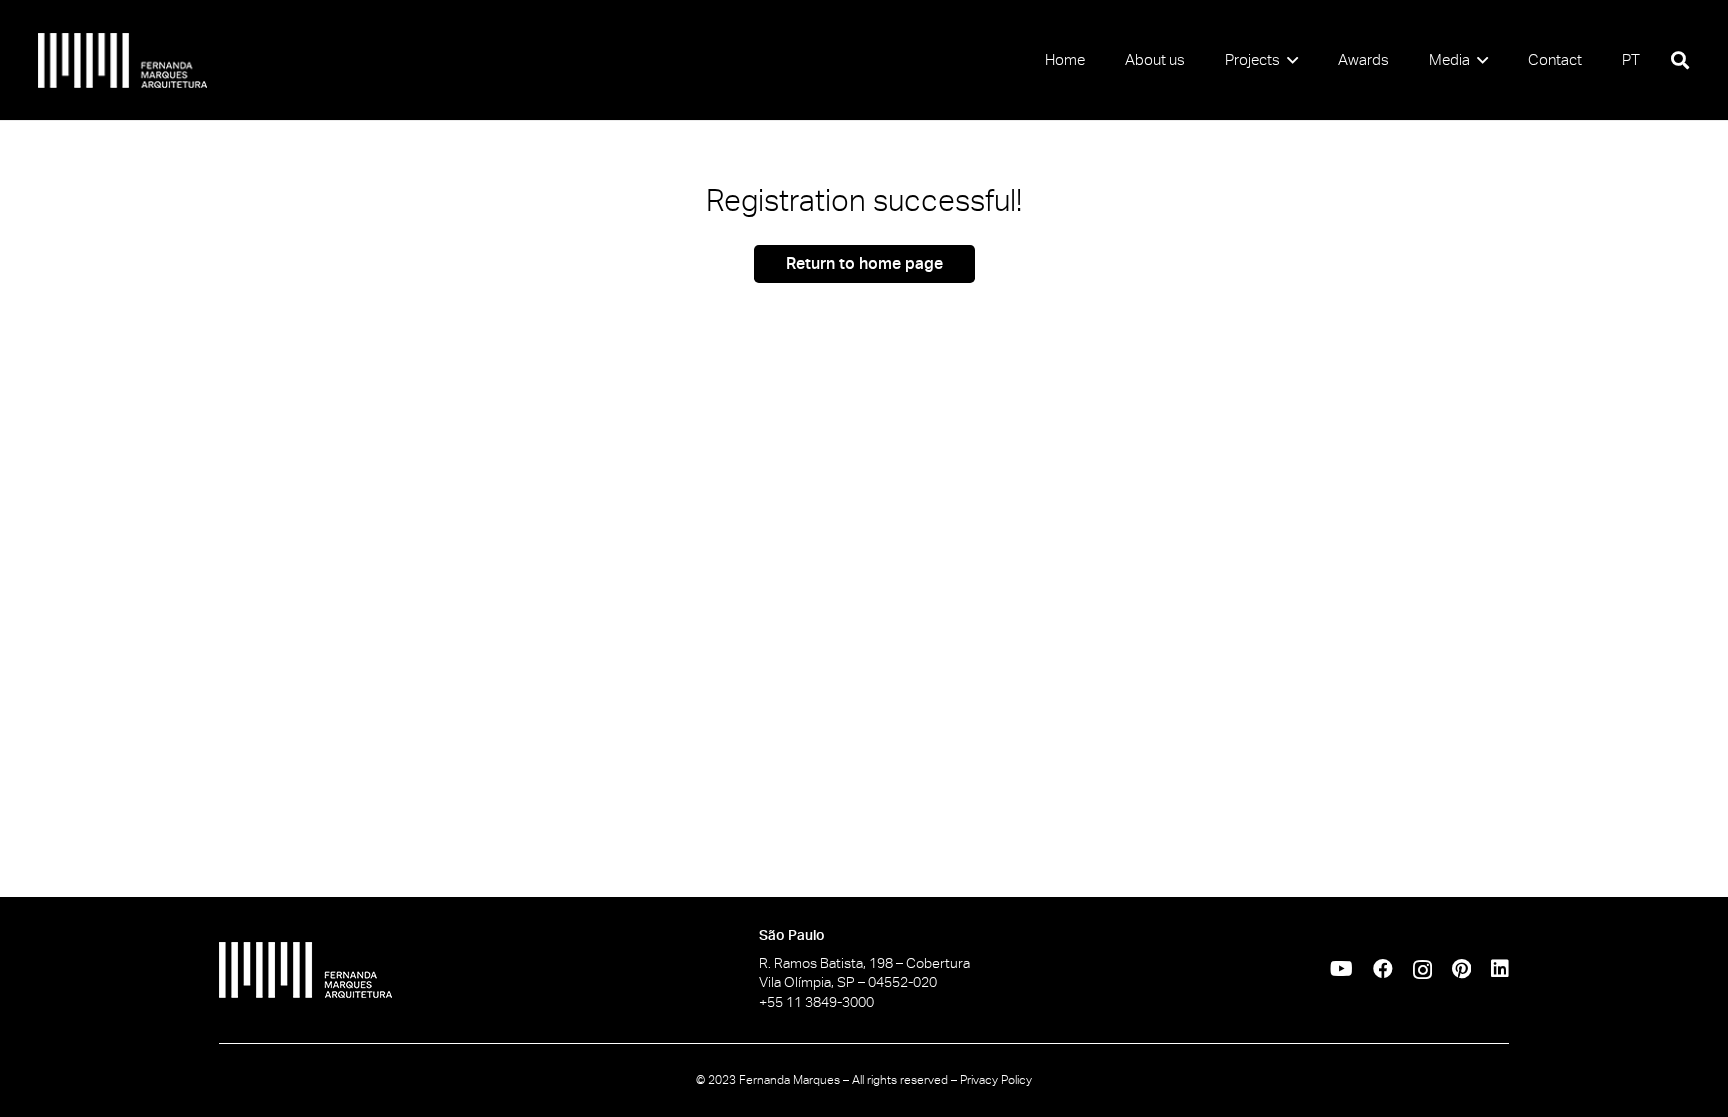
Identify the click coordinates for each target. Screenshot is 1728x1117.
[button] (1289, 60)
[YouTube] (1341, 969)
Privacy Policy (996, 1080)
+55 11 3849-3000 (816, 1002)
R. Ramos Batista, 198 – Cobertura (864, 963)
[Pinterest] (1461, 969)
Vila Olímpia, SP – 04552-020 (848, 982)
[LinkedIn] (1500, 969)
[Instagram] (1422, 970)
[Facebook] (1383, 969)
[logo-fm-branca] (123, 60)
